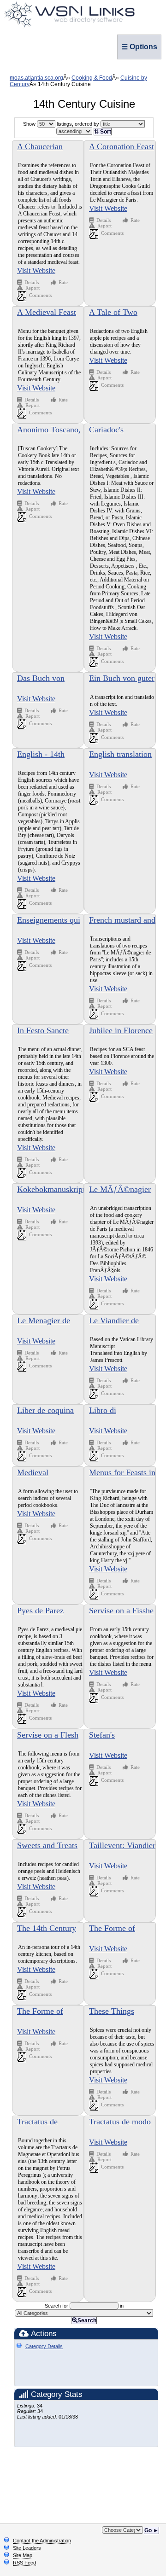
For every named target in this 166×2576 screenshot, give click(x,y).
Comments (40, 295)
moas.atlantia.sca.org (36, 78)
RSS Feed (24, 2563)
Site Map (23, 2555)
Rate (63, 282)
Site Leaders (27, 2548)
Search (87, 2320)
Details (32, 282)
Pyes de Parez (40, 1611)
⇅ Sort (103, 132)
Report (33, 288)
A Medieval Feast (47, 312)
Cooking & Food (92, 78)
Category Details (44, 2346)
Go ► (151, 2530)
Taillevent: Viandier (122, 1845)
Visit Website (36, 270)
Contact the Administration (42, 2541)
